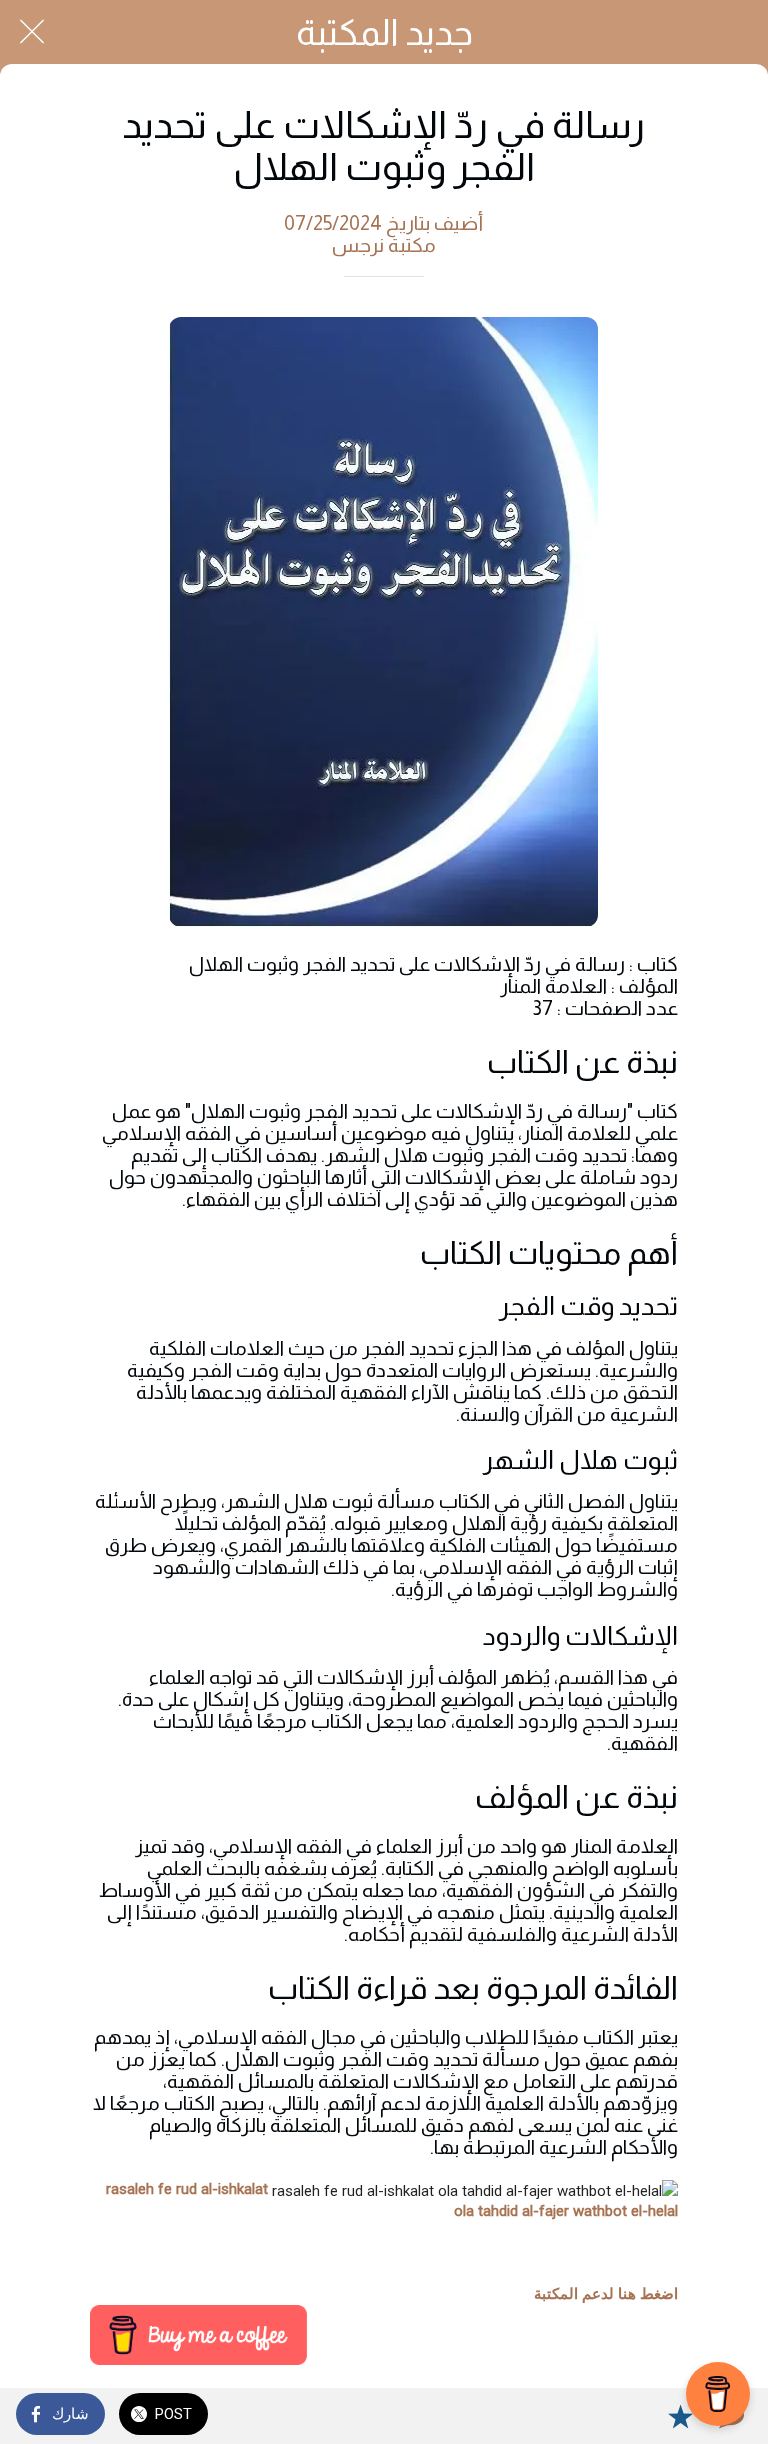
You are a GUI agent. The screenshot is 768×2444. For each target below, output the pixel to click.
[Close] (32, 32)
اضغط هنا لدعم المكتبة (606, 2294)
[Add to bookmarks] (680, 2416)
